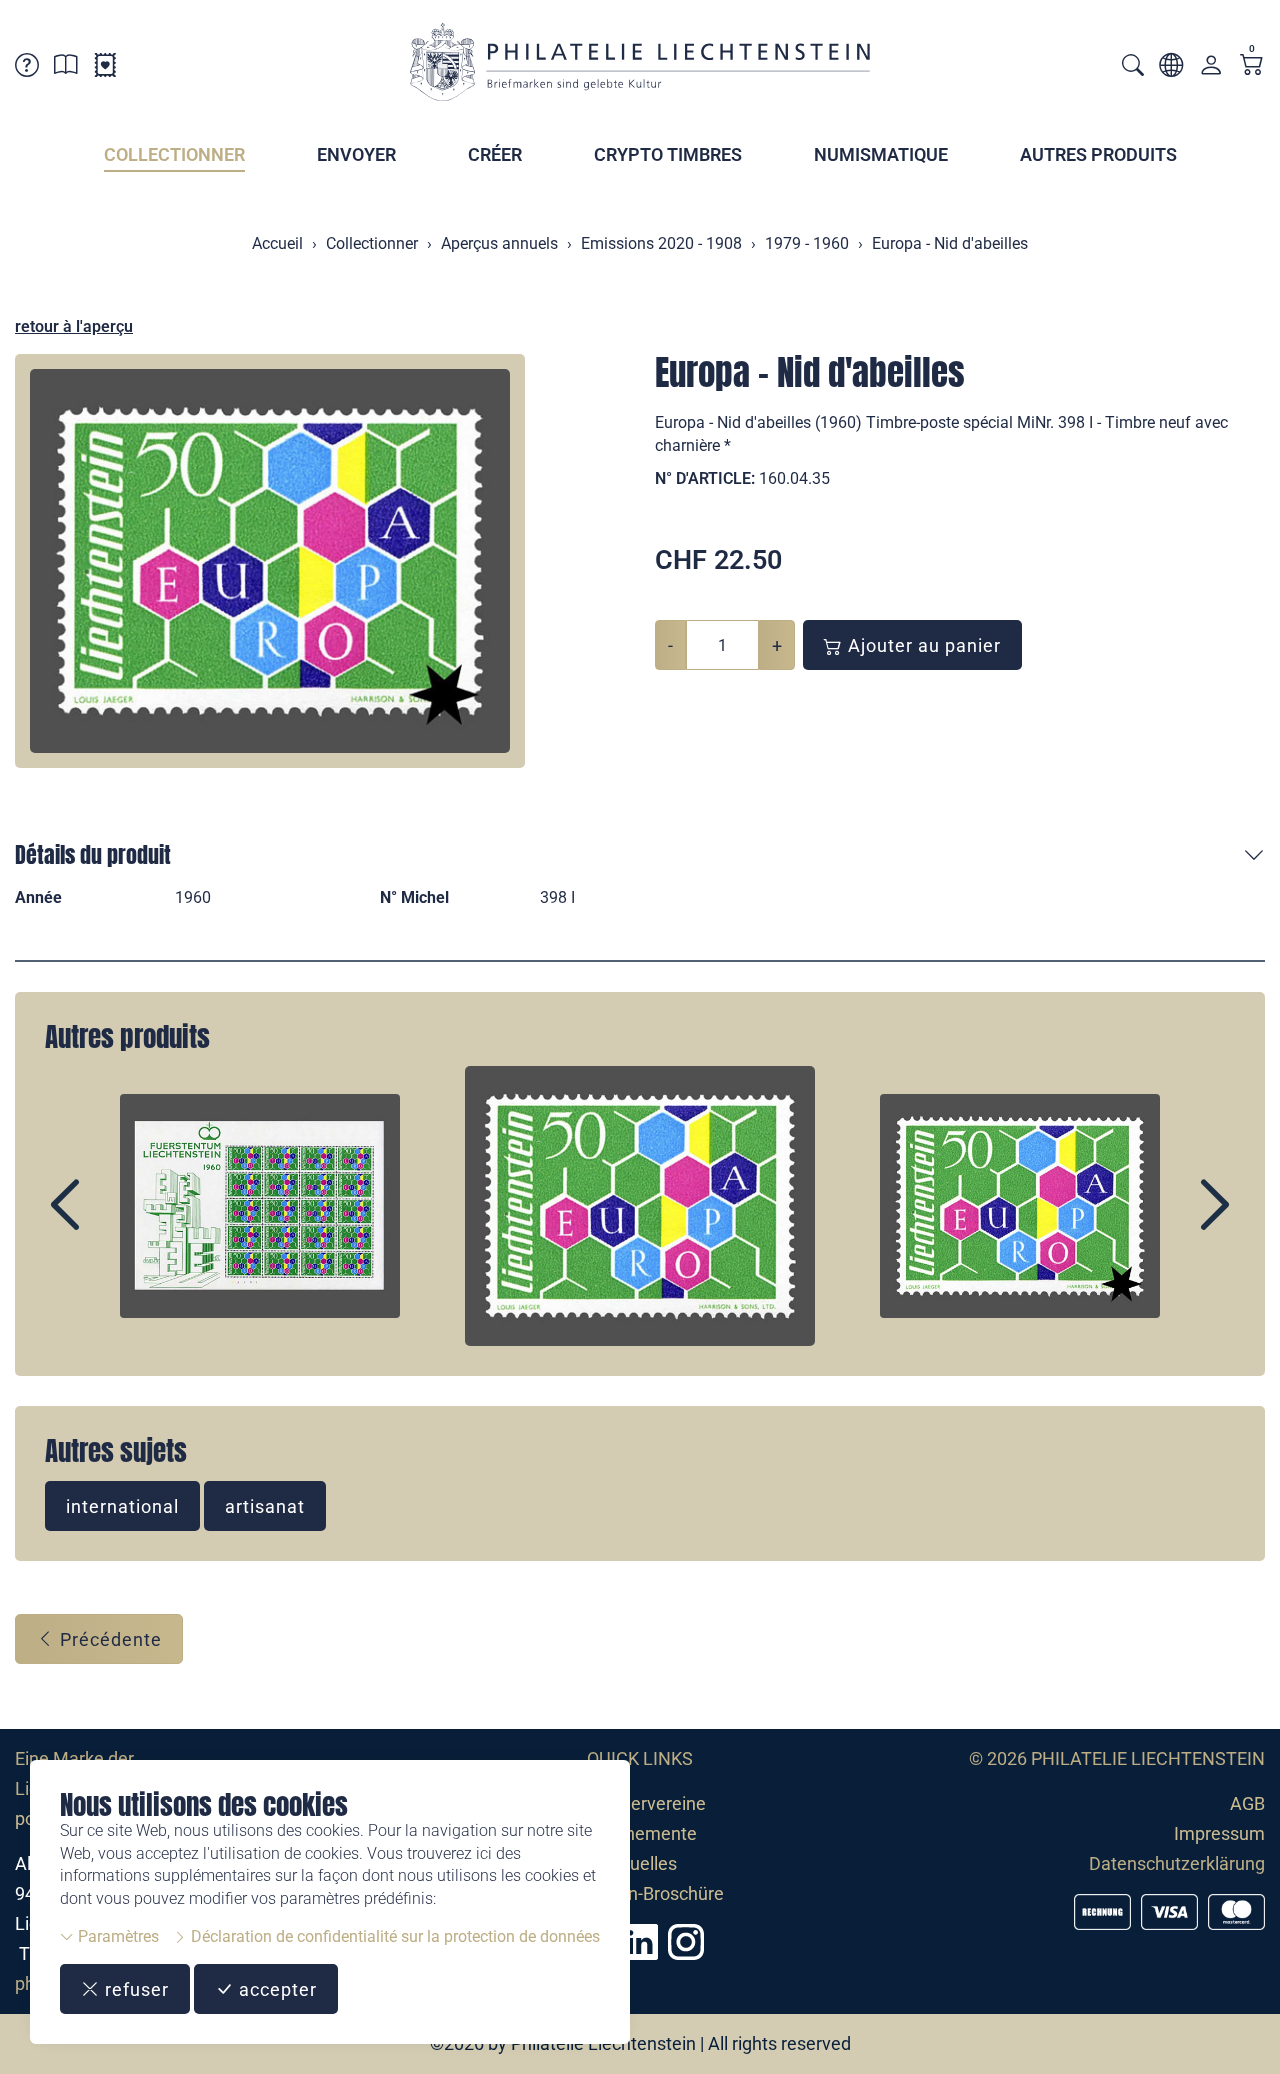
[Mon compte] (1211, 69)
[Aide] (27, 68)
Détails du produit (93, 854)
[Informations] (66, 68)
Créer (495, 154)
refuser (134, 1989)
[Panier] (1252, 66)
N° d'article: (705, 478)
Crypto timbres (668, 154)
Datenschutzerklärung (1177, 1863)
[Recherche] (1133, 67)
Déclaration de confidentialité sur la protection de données (393, 1936)
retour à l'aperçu (74, 326)
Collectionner (174, 154)
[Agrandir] (270, 561)
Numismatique (881, 154)
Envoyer (356, 154)
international (122, 1506)
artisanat (265, 1506)
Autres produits (1098, 154)
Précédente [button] (108, 1639)
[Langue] (1171, 68)
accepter (275, 1989)
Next (1169, 1222)
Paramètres (116, 1936)
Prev (111, 1222)
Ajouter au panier (922, 645)
